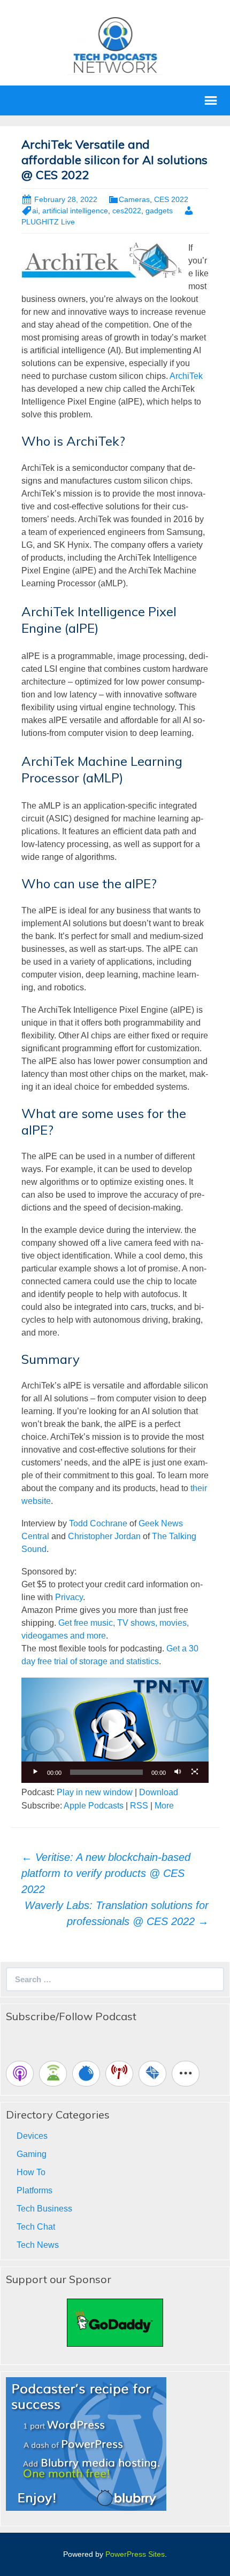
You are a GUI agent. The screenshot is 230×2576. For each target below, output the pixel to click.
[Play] (35, 1772)
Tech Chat (36, 2227)
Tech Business (44, 2209)
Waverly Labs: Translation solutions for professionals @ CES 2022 (117, 1913)
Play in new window (95, 1792)
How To (31, 2172)
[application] (115, 1730)
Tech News (38, 2245)
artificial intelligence (75, 211)
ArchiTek (186, 376)
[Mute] (178, 1772)
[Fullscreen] (195, 1772)
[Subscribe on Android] (53, 2074)
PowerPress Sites (135, 2554)
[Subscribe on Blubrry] (86, 2074)
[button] (115, 1731)
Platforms (34, 2190)
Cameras (134, 199)
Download (159, 1792)
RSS (139, 1806)
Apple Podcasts (94, 1806)
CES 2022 (171, 199)
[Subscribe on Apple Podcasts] (20, 2074)
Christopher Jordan (104, 1536)
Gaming (32, 2154)
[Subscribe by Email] (152, 2074)
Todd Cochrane (98, 1523)
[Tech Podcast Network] (115, 45)
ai (35, 211)
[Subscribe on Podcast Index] (119, 2074)
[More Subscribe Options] (186, 2074)
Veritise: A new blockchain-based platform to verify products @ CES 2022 (106, 1873)
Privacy (69, 1597)
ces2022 (127, 211)
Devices (32, 2136)
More (164, 1806)
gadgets (159, 211)
